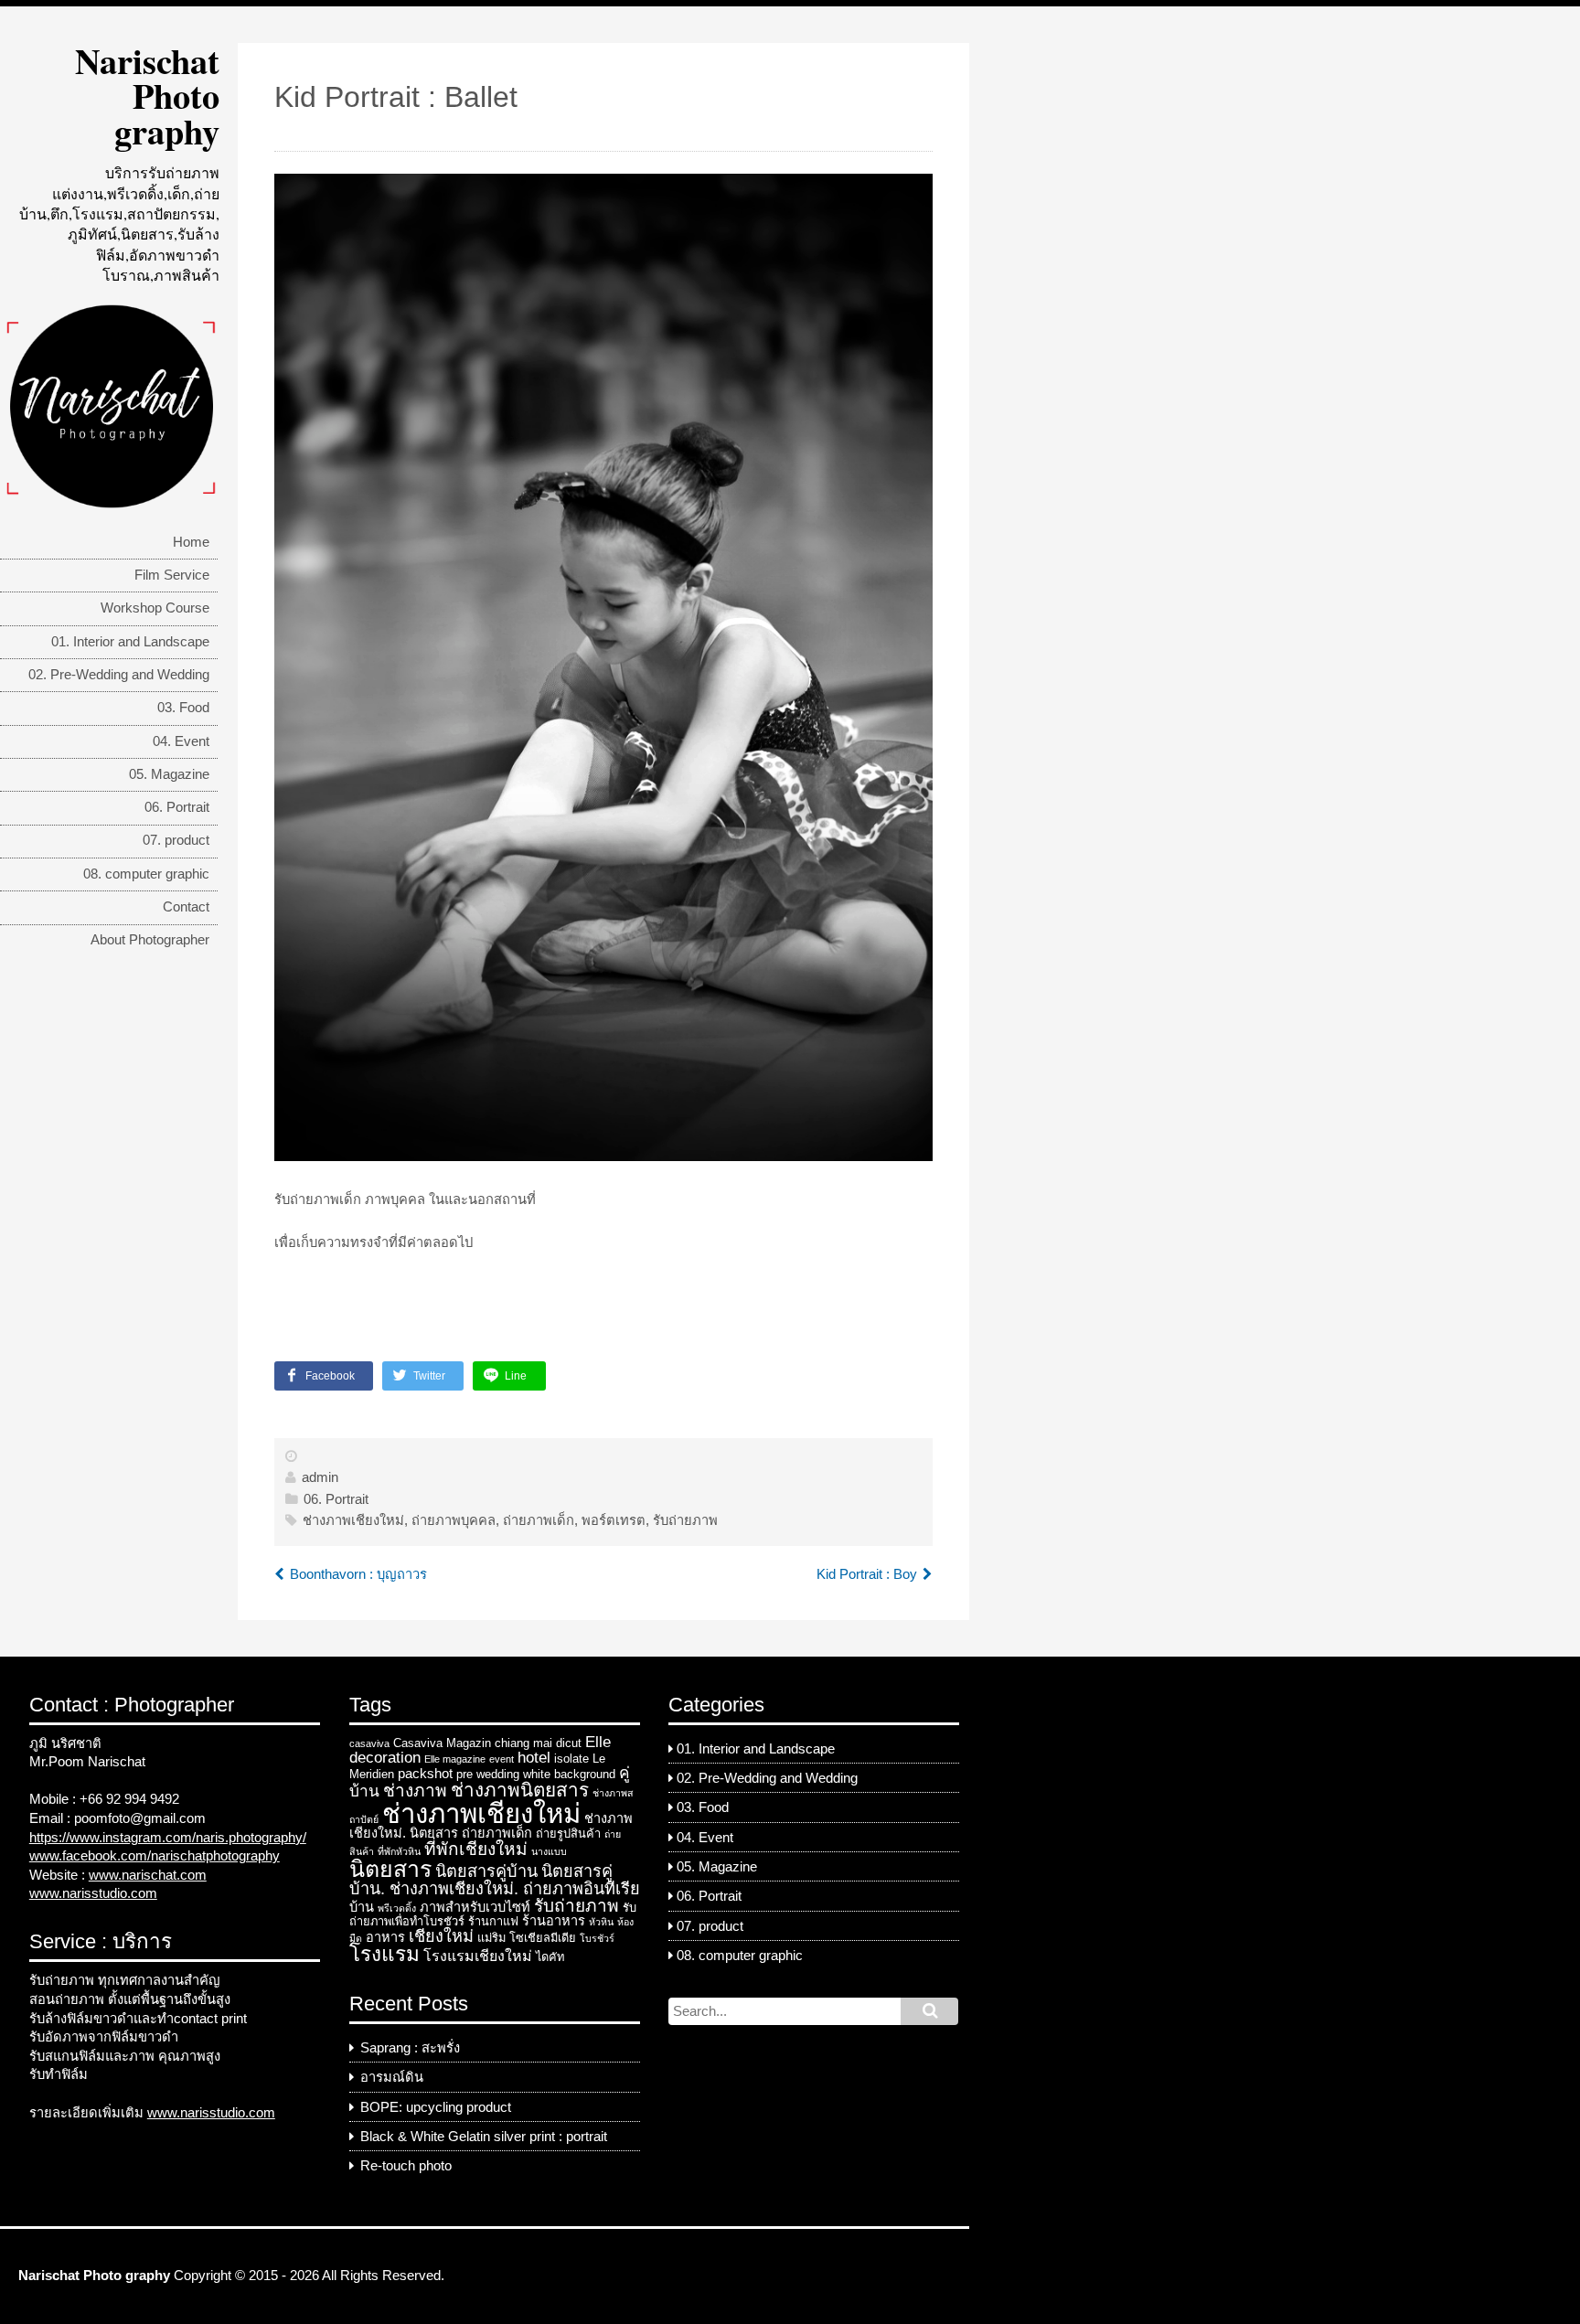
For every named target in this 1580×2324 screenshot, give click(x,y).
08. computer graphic (146, 874)
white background (569, 1774)
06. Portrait (177, 807)
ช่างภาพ (415, 1791)
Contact (186, 907)
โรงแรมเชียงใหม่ (478, 1956)
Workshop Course (155, 608)
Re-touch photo (406, 2166)
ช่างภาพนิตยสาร (520, 1790)
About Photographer (150, 940)
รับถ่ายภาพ (685, 1520)
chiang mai (523, 1743)
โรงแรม (384, 1954)
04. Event (181, 741)
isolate (571, 1759)
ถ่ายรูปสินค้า (568, 1834)
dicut (569, 1743)
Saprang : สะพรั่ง (410, 2048)
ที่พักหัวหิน (399, 1851)
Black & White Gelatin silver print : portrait (484, 2137)
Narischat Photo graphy (147, 96)
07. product (176, 840)
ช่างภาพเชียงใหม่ (353, 1520)
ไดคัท (550, 1957)
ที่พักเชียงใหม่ (476, 1849)
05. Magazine (169, 774)
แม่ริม (491, 1938)
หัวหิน (601, 1922)
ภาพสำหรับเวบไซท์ (475, 1907)
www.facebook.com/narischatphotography (155, 1856)
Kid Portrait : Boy (867, 1574)
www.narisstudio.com (93, 1893)
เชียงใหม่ (441, 1936)
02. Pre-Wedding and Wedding (119, 675)
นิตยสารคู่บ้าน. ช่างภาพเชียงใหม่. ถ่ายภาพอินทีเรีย (495, 1880)
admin (320, 1477)
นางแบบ (549, 1851)
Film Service (172, 575)
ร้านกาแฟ (493, 1921)
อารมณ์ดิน (392, 2077)
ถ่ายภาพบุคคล (454, 1520)
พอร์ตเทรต (614, 1520)
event (502, 1759)
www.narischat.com (148, 1875)
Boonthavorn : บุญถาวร (358, 1574)
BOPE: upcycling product (436, 2107)
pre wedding (488, 1774)
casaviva (369, 1743)
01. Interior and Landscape (130, 642)
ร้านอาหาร (554, 1921)
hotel (534, 1757)
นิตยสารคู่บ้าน (486, 1871)
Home (191, 542)
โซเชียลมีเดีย (543, 1938)
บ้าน (362, 1907)
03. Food (183, 708)
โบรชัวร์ (597, 1938)
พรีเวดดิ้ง (397, 1908)
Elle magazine (455, 1759)
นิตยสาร (390, 1869)
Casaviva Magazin (442, 1743)
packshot (425, 1774)
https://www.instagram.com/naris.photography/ (168, 1838)
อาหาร (385, 1937)
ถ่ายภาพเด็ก (539, 1520)
